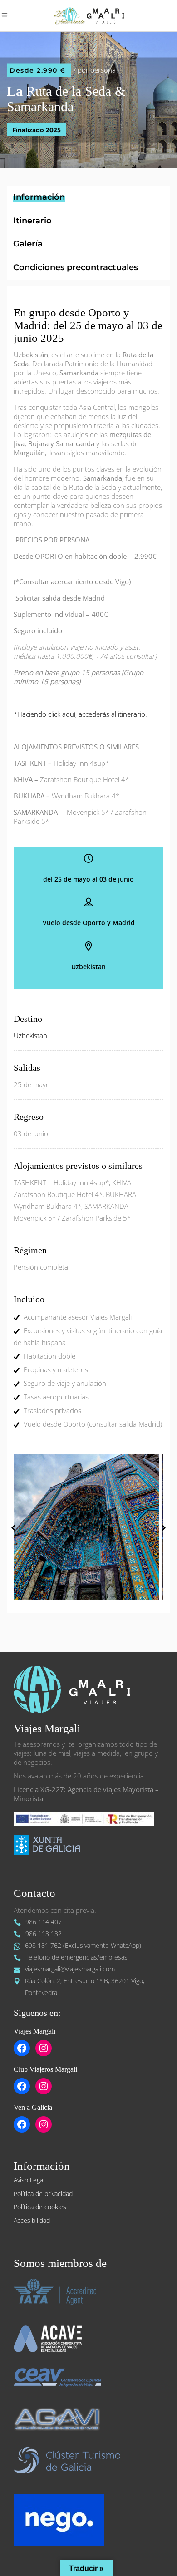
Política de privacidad (43, 2194)
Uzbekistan (30, 1035)
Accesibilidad (32, 2220)
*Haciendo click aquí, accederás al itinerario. (80, 714)
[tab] (88, 198)
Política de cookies (40, 2207)
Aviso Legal (29, 2180)
